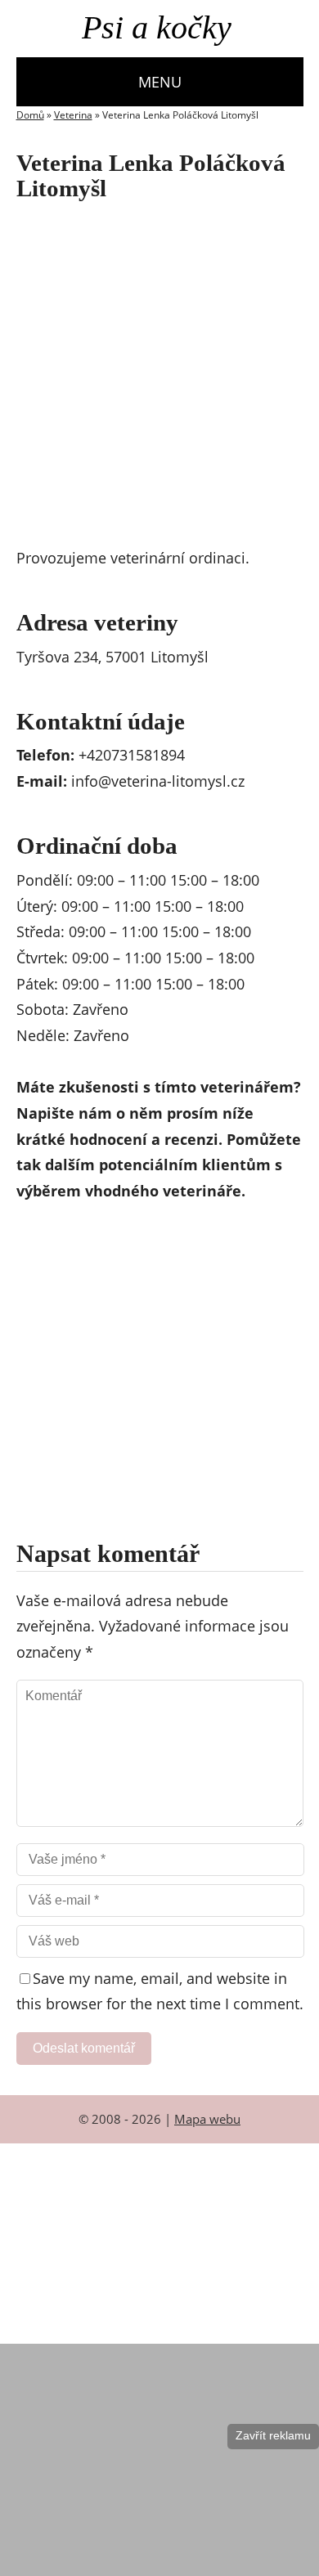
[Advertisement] (159, 378)
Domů (30, 115)
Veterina (73, 115)
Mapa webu (207, 2119)
